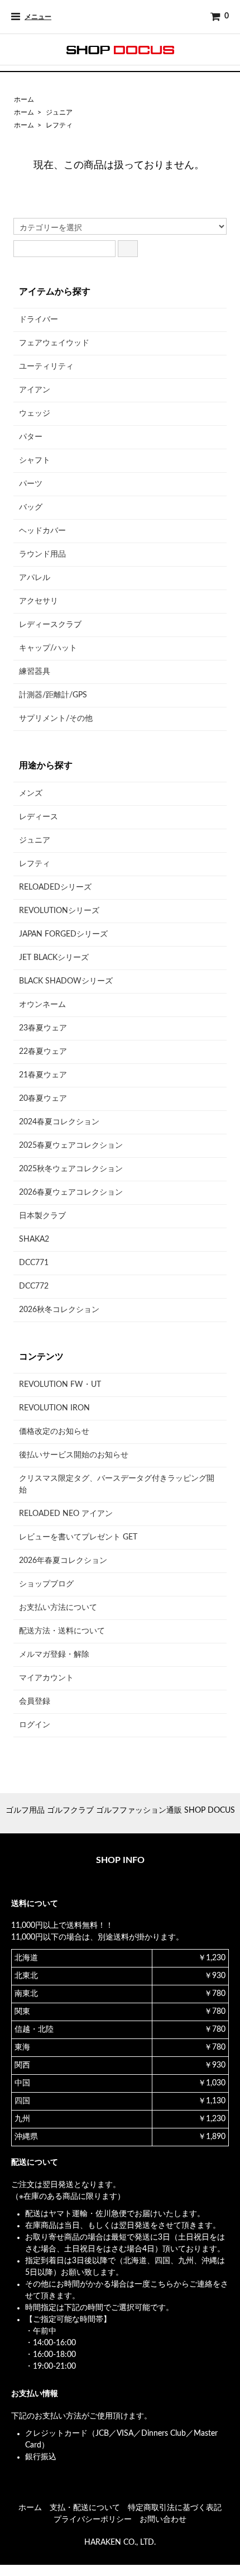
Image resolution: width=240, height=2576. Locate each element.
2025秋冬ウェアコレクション (71, 1169)
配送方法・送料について (62, 1631)
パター (31, 437)
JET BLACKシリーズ (54, 958)
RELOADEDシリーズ (55, 887)
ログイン (35, 1725)
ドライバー (39, 320)
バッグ (31, 507)
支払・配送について (85, 2508)
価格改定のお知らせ (54, 1432)
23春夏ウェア (43, 1028)
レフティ (59, 125)
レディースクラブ (50, 625)
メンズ (31, 793)
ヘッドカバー (42, 531)
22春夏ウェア (43, 1052)
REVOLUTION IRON (54, 1408)
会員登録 (35, 1702)
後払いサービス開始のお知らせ (74, 1455)
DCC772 (34, 1286)
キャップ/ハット (48, 648)
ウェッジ (35, 414)
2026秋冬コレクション (59, 1310)
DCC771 (34, 1263)
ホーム (24, 99)
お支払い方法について (58, 1608)
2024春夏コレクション (59, 1122)
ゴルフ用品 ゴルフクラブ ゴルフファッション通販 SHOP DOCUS (120, 1810)
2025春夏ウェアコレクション (71, 1146)
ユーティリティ (46, 367)
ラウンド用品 (42, 554)
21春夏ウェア (43, 1075)
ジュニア (59, 112)
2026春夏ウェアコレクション (71, 1192)
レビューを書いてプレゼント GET (78, 1537)
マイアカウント (46, 1678)
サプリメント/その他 (56, 719)
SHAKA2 (34, 1239)
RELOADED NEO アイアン (66, 1514)
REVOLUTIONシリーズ (59, 911)
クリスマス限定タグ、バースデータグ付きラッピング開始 (117, 1484)
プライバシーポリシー (93, 2520)
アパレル (35, 578)
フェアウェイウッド (54, 343)
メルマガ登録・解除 (54, 1655)
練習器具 (35, 672)
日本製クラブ (42, 1216)
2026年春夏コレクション (63, 1561)
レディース (39, 817)
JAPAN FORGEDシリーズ (63, 934)
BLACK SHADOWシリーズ (66, 981)
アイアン (35, 390)
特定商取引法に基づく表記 (175, 2508)
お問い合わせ (163, 2520)
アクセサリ (39, 601)
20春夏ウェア (43, 1099)
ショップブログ (46, 1584)
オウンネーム (42, 1005)
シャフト (35, 460)
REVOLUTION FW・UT (60, 1385)
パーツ (31, 484)
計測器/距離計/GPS (53, 695)
